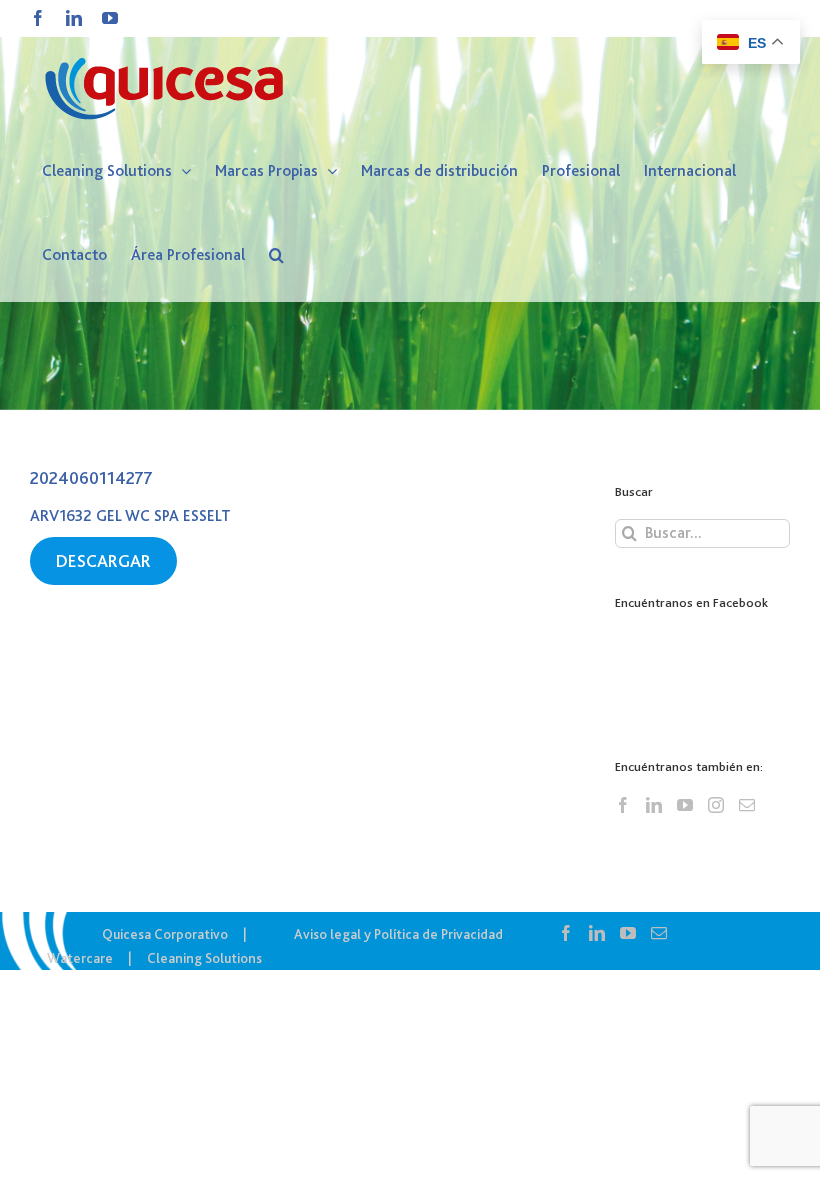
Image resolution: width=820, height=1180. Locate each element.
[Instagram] (716, 805)
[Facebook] (623, 805)
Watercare (80, 958)
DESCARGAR (103, 561)
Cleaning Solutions (204, 958)
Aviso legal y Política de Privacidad (398, 934)
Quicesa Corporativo (165, 934)
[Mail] (747, 805)
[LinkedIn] (654, 805)
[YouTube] (685, 805)
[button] (276, 255)
